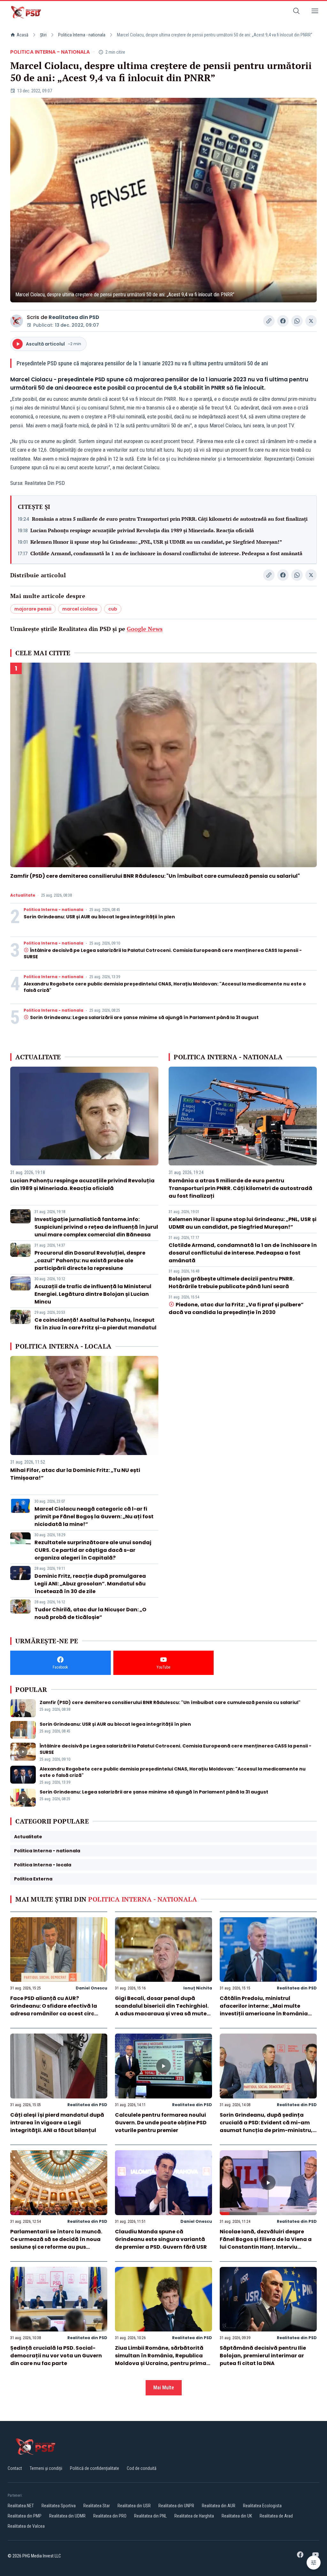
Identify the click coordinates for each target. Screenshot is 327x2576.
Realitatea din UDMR (67, 2516)
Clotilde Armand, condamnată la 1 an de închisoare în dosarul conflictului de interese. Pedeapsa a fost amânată (166, 553)
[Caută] (296, 12)
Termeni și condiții (46, 2468)
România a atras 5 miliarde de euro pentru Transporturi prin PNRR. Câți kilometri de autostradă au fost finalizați (170, 519)
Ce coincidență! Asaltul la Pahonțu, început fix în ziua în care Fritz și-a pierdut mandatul (95, 1324)
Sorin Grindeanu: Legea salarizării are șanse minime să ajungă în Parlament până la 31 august (144, 1017)
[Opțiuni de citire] (314, 2563)
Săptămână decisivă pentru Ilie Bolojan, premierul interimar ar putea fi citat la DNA (263, 2356)
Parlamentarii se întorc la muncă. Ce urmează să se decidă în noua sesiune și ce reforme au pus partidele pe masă (56, 2243)
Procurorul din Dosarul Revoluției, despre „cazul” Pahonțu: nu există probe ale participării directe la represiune (90, 1261)
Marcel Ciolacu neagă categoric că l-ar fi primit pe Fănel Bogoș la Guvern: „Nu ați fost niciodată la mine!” (94, 1517)
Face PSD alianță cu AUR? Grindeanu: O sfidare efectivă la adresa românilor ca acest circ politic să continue (54, 2010)
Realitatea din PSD (74, 317)
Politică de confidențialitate (95, 2468)
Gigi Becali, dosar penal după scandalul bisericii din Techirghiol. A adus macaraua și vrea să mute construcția (162, 2010)
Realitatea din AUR (219, 2506)
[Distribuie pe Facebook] (283, 321)
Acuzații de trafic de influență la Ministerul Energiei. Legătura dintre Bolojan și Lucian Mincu (93, 1294)
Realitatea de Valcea (26, 2526)
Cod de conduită (142, 2468)
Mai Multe (164, 2388)
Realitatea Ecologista (262, 2506)
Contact (15, 2468)
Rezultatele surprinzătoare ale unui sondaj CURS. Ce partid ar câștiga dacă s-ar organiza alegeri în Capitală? (93, 1550)
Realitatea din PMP (25, 2516)
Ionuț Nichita (198, 1988)
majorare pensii (33, 609)
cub (113, 609)
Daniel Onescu (91, 1988)
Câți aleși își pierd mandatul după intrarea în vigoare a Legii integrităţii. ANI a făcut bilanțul (57, 2123)
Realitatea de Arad (276, 2516)
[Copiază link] (269, 321)
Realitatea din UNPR (176, 2506)
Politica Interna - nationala (82, 35)
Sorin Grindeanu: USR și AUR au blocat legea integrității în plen (99, 917)
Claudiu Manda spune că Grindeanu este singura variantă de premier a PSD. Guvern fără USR (161, 2239)
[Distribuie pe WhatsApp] (297, 321)
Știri (43, 35)
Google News (145, 629)
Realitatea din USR (134, 2506)
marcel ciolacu (80, 609)
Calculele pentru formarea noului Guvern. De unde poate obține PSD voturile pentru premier (161, 2123)
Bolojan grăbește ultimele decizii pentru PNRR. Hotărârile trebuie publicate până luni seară (231, 1283)
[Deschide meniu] (315, 12)
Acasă (23, 35)
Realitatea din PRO (110, 2516)
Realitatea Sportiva (59, 2506)
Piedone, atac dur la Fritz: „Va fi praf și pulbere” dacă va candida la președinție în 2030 (236, 1308)
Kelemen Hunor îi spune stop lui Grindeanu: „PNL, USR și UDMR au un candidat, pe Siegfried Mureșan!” (156, 542)
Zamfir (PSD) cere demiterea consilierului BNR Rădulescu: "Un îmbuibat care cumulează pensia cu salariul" (155, 876)
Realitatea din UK (237, 2516)
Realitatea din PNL (150, 2516)
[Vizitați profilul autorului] (17, 321)
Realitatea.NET (21, 2506)
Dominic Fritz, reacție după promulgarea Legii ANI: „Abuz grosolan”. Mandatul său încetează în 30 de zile (90, 1584)
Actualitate (23, 895)
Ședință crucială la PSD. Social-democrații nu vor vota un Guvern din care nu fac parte (56, 2356)
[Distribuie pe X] (311, 321)
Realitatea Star (97, 2506)
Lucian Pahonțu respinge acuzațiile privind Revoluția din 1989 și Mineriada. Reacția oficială (142, 530)
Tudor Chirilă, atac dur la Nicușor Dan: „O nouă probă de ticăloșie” (90, 1613)
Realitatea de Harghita (194, 2516)
